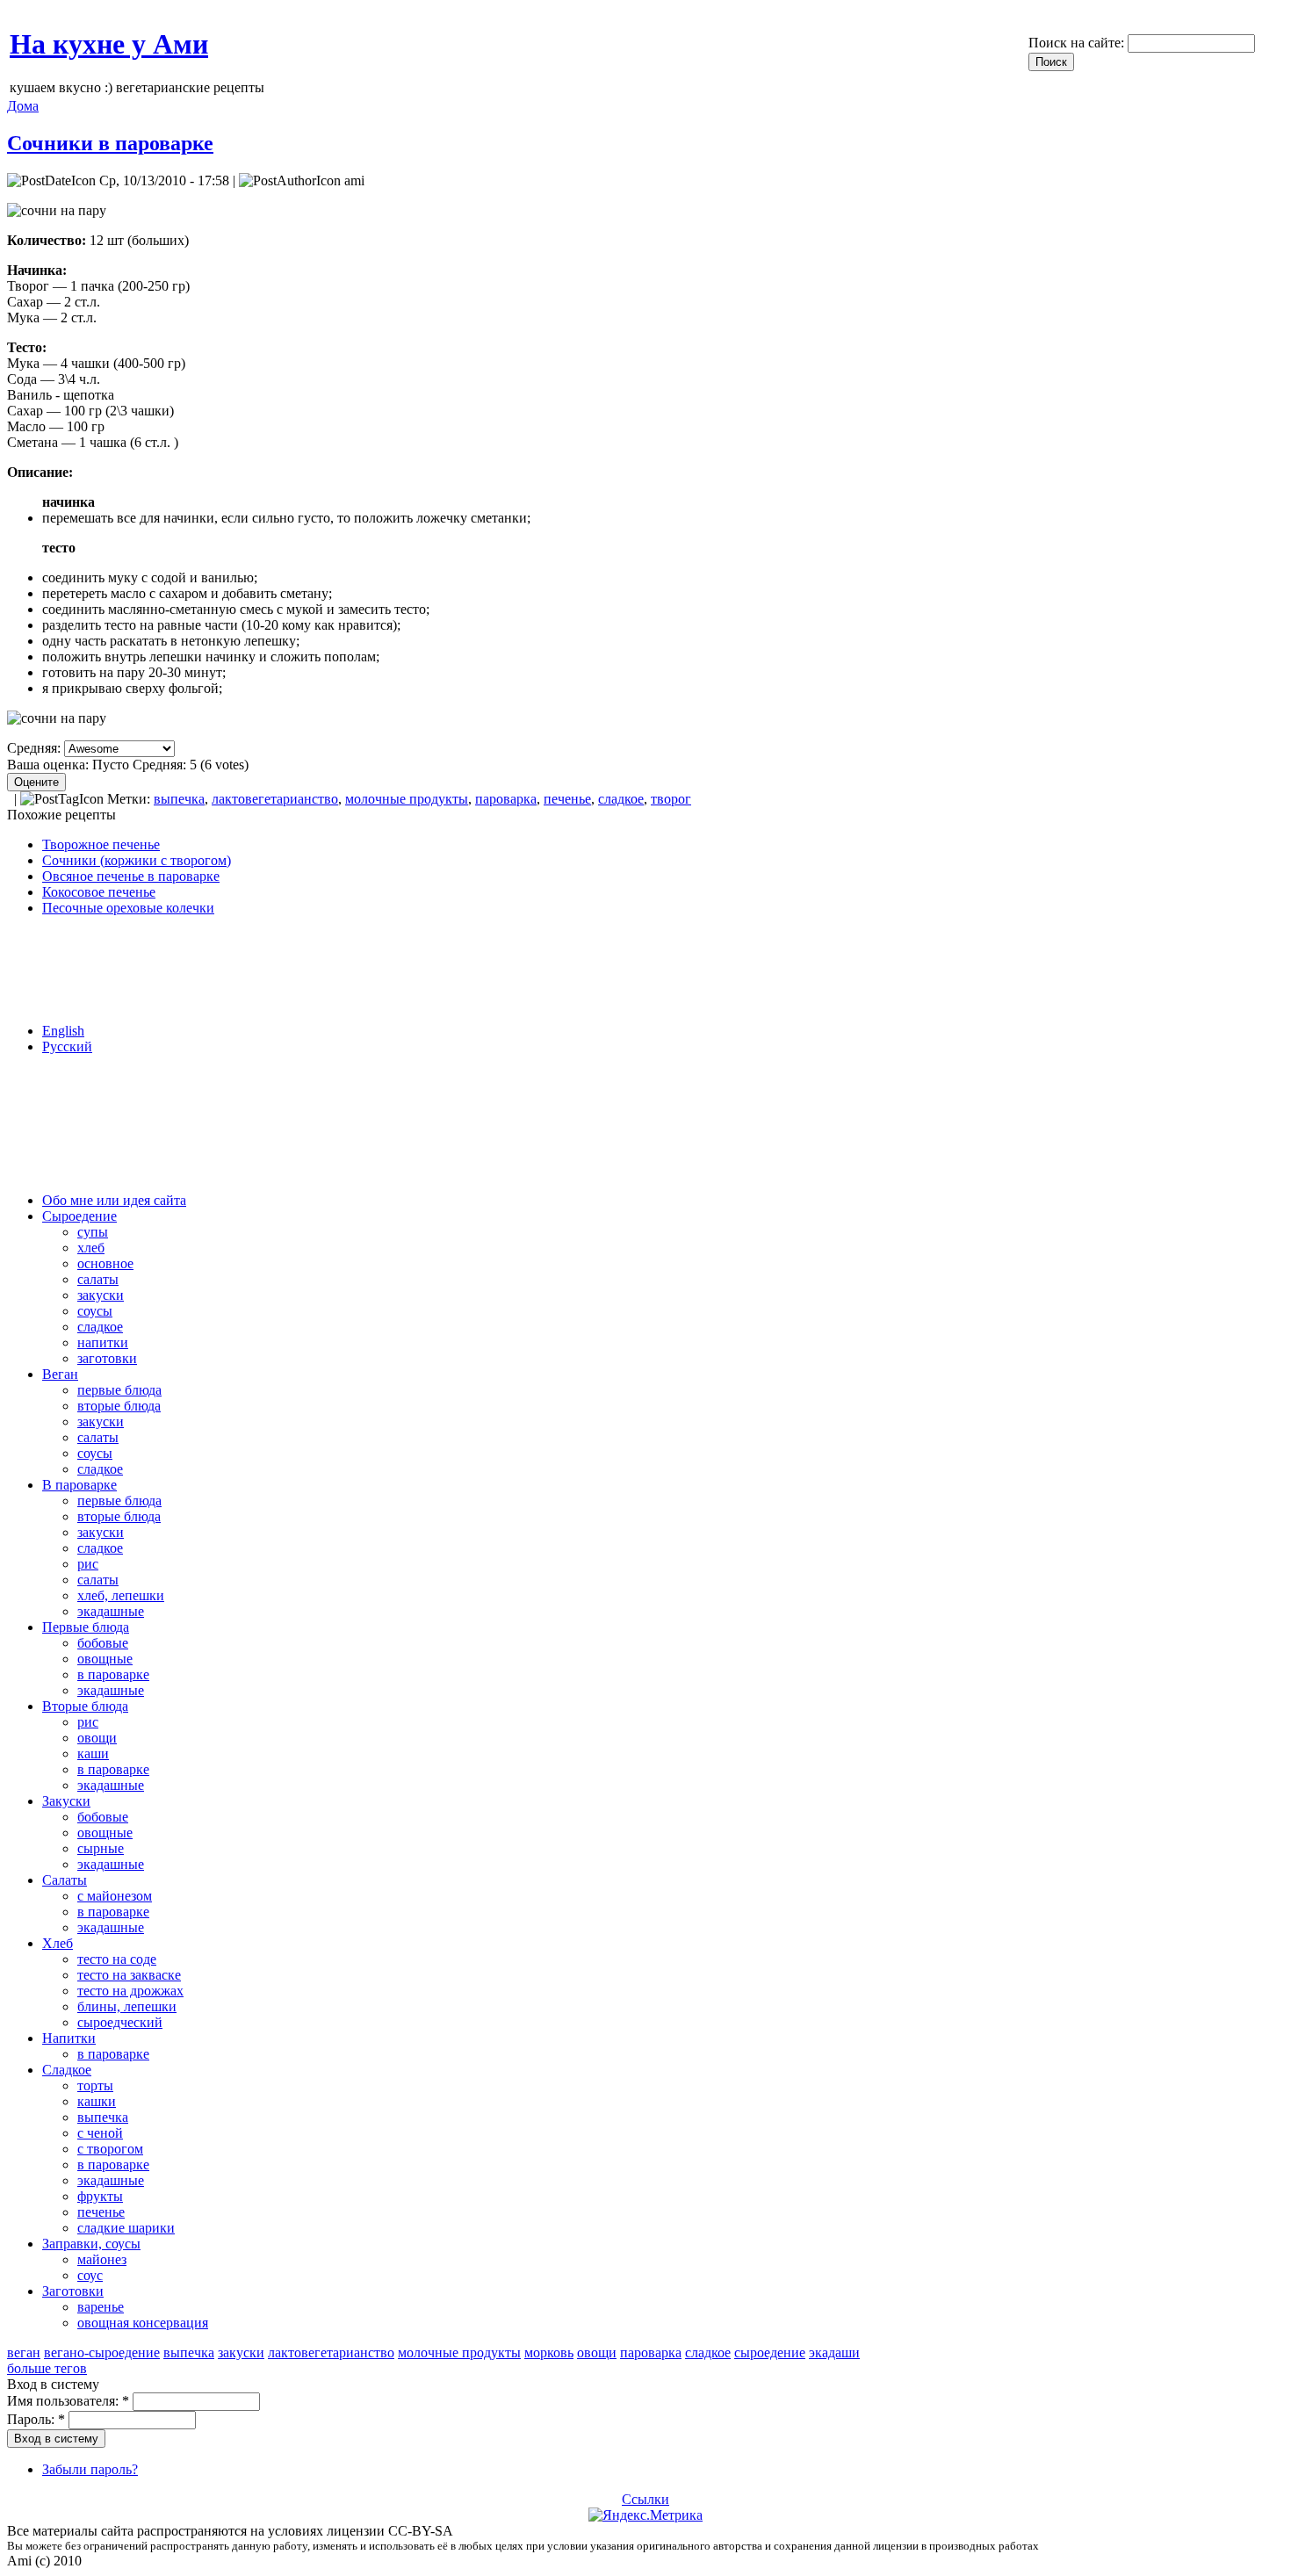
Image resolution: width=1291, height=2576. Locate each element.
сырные (101, 1848)
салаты (98, 1279)
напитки (103, 1342)
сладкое (621, 799)
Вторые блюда (85, 1706)
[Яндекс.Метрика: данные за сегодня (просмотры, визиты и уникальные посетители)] (645, 2515)
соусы (95, 1311)
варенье (101, 2307)
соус (90, 2275)
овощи (97, 1738)
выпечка (179, 799)
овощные (105, 1659)
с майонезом (115, 1896)
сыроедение (770, 2352)
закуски (101, 1295)
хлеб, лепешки (121, 1595)
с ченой (100, 2133)
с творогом (110, 2149)
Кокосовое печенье (99, 892)
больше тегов (47, 2368)
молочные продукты (407, 799)
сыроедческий (120, 2022)
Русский (67, 1046)
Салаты (65, 1880)
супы (93, 1232)
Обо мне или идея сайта (114, 1200)
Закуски (66, 1801)
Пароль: (36, 2419)
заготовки (107, 1358)
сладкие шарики (126, 2228)
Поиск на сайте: (1078, 43)
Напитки (69, 2038)
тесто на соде (117, 1959)
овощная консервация (143, 2323)
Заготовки (73, 2291)
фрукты (100, 2196)
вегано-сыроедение (102, 2352)
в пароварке (113, 1674)
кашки (97, 2101)
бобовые (103, 1643)
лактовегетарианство (275, 799)
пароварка (506, 799)
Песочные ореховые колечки (128, 908)
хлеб (91, 1248)
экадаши (834, 2352)
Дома (23, 106)
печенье (567, 799)
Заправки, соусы (91, 2244)
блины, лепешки (127, 2006)
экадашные (111, 1611)
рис (88, 1564)
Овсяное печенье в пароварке (131, 876)
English (63, 1031)
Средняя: (36, 748)
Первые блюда (86, 1627)
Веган (60, 1374)
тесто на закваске (129, 1975)
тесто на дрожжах (130, 1991)
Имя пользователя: (68, 2401)
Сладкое (67, 2070)
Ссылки (645, 2499)
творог (671, 799)
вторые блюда (119, 1406)
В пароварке (79, 1485)
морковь (549, 2352)
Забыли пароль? (90, 2469)
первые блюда (119, 1390)
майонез (102, 2259)
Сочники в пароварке (110, 143)
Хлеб (58, 1943)
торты (95, 2085)
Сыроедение (79, 1216)
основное (105, 1263)
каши (93, 1753)
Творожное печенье (101, 844)
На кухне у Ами (109, 44)
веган (24, 2352)
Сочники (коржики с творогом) (137, 860)
